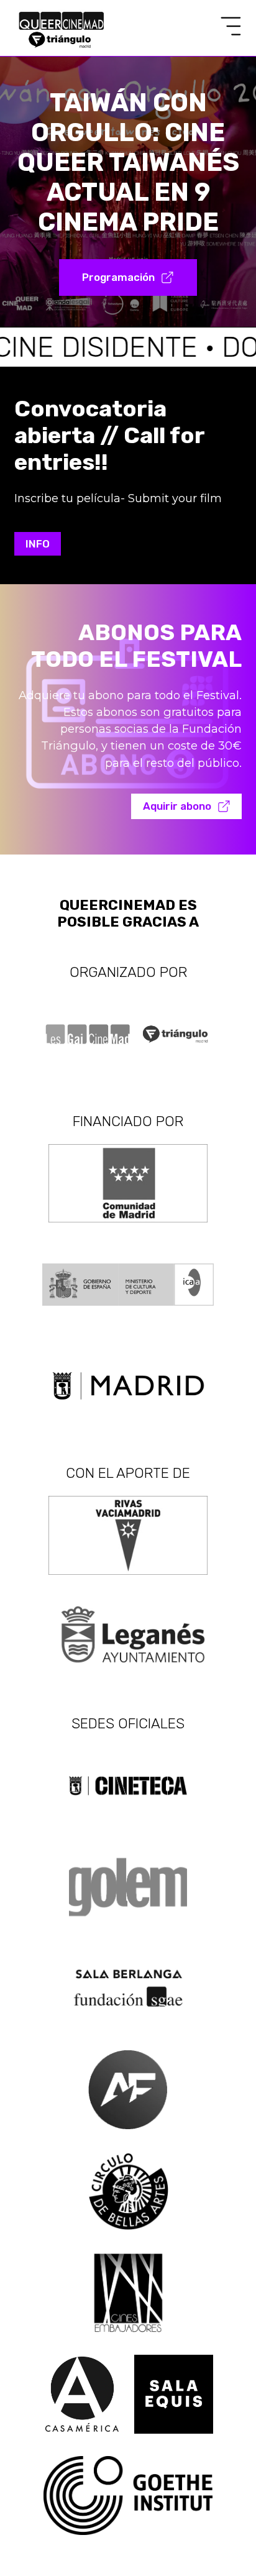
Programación (118, 277)
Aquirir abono (177, 806)
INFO (38, 544)
